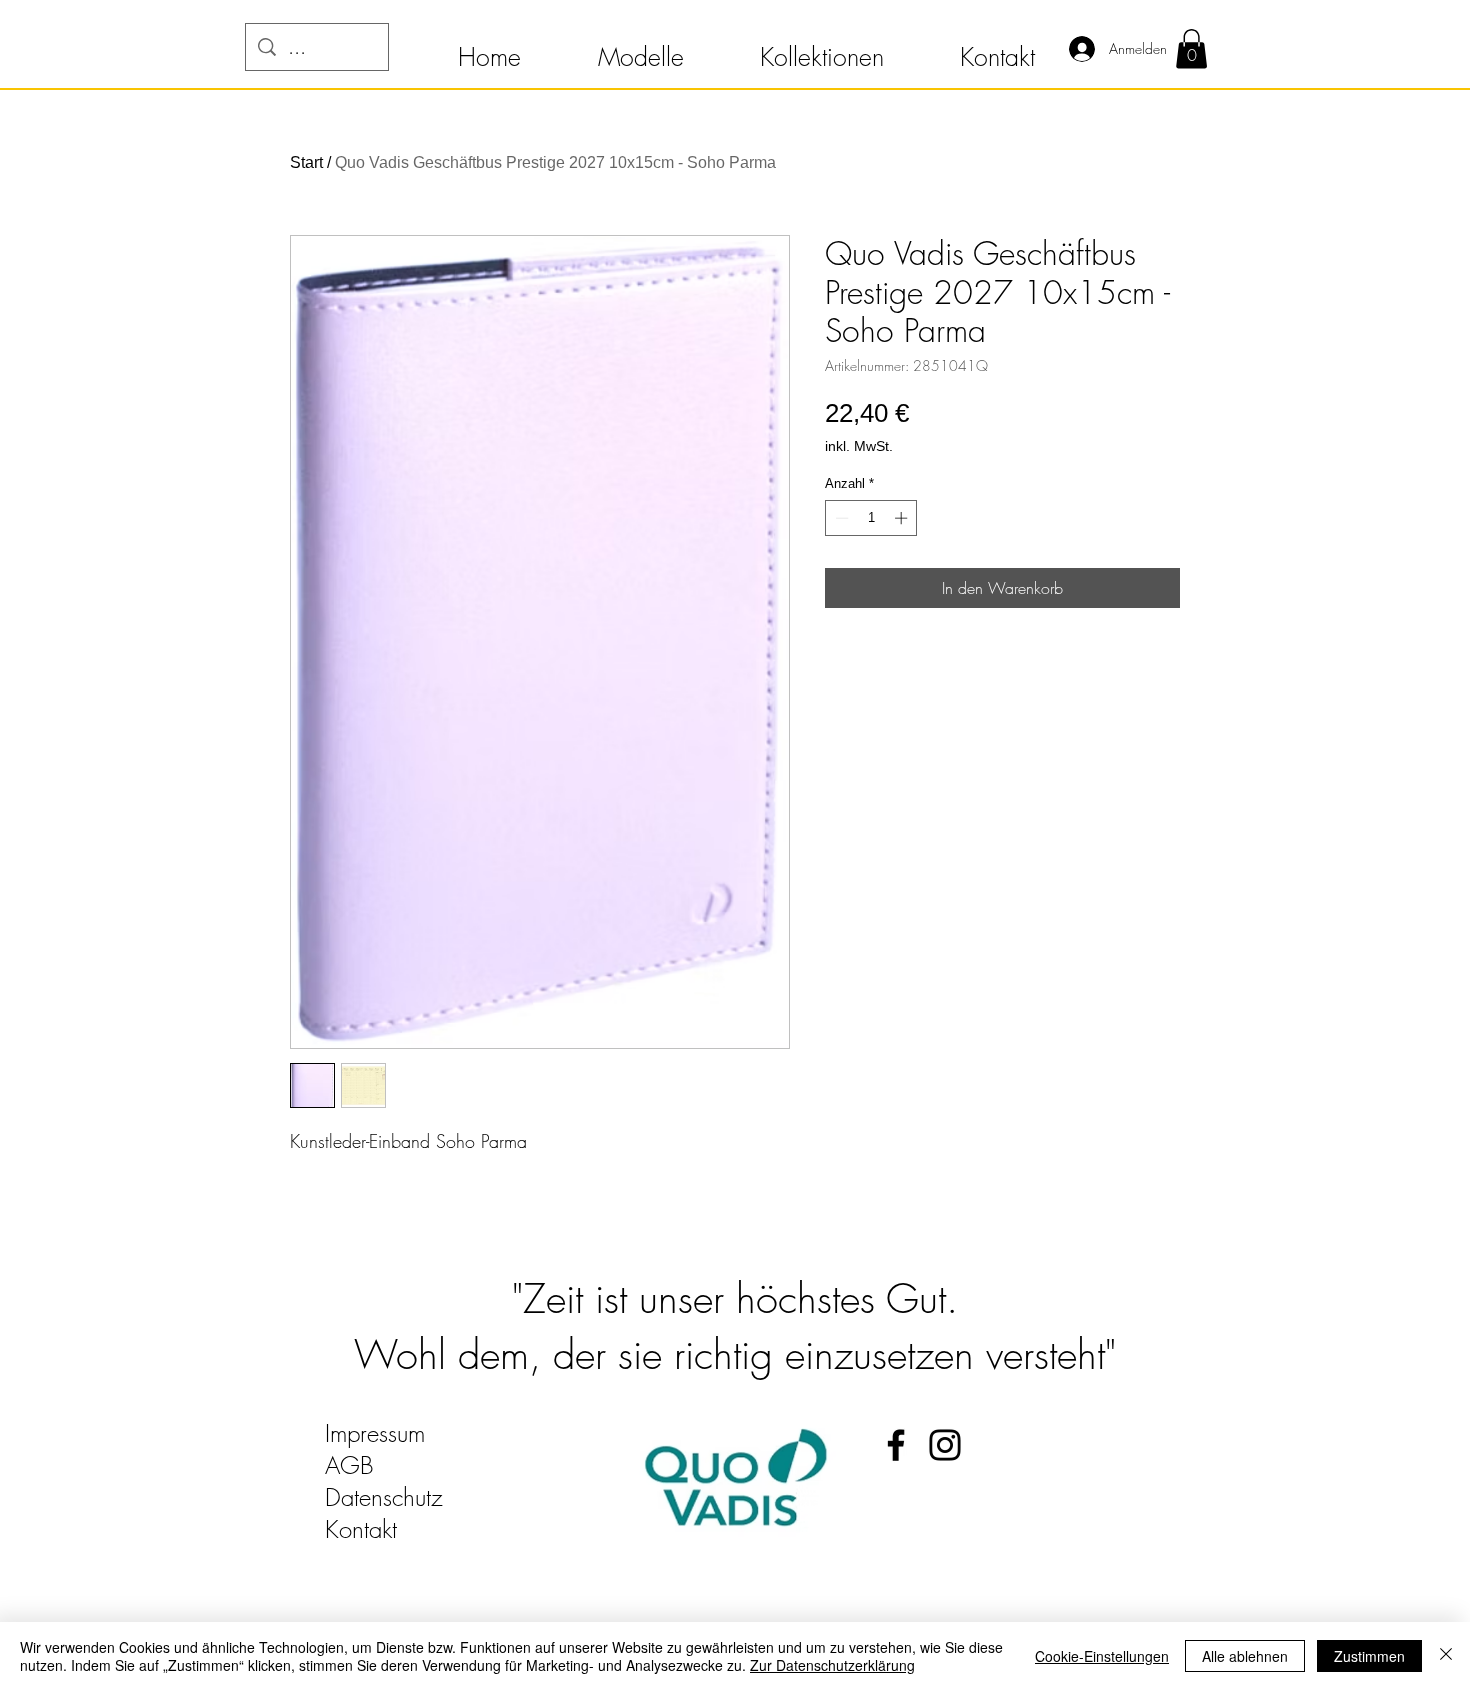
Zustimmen (1369, 1656)
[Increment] (903, 518)
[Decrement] (840, 518)
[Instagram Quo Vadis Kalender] (945, 1445)
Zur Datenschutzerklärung (832, 1665)
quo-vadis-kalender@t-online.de (476, 1561)
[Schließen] (1446, 1656)
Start (306, 162)
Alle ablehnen (1245, 1656)
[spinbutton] (871, 518)
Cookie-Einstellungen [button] (1102, 1656)
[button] (489, 48)
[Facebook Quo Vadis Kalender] (896, 1445)
